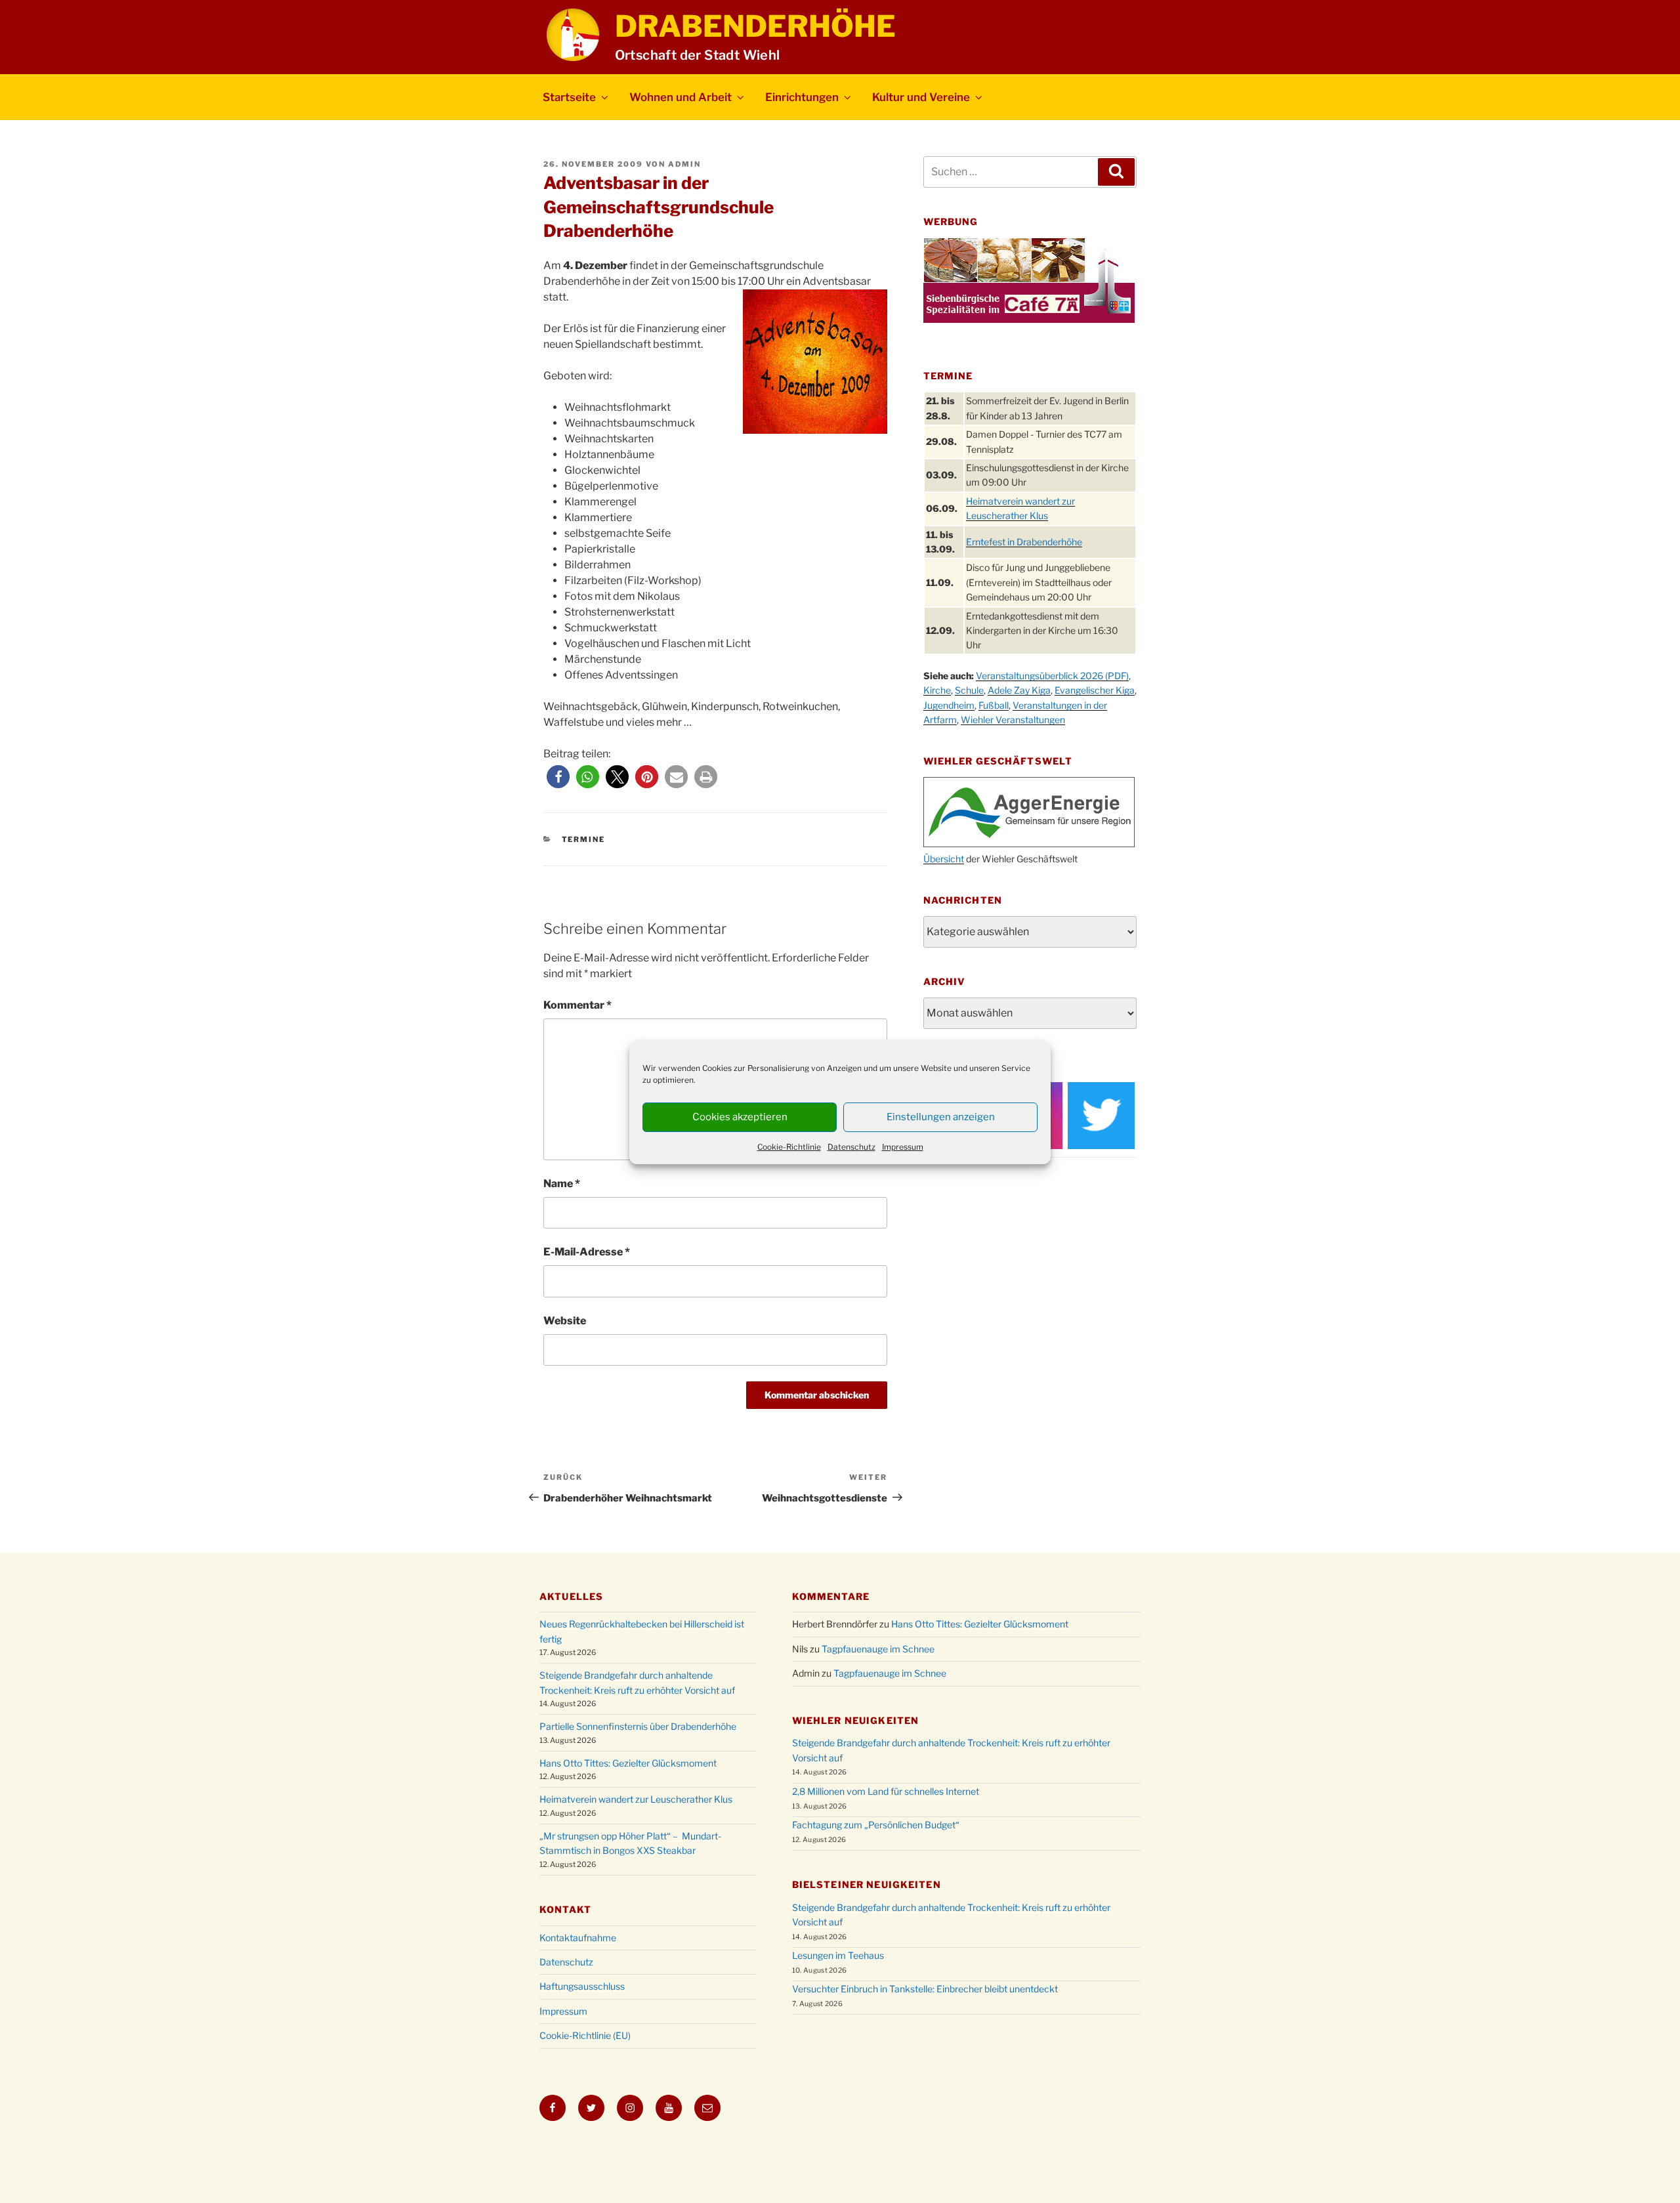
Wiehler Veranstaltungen (1013, 720)
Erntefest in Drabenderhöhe (1024, 542)
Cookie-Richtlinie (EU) (585, 2035)
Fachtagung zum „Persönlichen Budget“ (876, 1825)
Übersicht (944, 859)
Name (562, 1184)
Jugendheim (949, 705)
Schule (969, 690)
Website (565, 1321)
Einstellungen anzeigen (941, 1117)
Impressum (903, 1147)
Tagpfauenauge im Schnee (878, 1649)
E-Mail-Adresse (587, 1252)
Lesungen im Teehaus (838, 1955)
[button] (558, 777)
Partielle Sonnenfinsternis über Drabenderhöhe (638, 1726)
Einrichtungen (802, 97)
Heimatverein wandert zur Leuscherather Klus (636, 1799)
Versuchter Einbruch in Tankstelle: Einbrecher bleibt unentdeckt (925, 1989)
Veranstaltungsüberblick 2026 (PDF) (1052, 676)
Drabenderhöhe (755, 26)
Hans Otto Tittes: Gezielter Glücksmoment (628, 1763)
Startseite (569, 97)
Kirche (937, 690)
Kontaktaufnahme (578, 1938)
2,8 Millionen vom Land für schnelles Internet (886, 1791)
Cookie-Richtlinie (789, 1147)
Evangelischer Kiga (1095, 690)
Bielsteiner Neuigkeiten (867, 1884)
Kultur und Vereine (921, 97)
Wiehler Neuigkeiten (855, 1720)
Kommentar (577, 1005)
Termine (584, 839)
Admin (684, 164)
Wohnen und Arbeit (681, 97)
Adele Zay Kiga (1019, 690)
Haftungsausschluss (582, 1986)
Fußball (994, 705)
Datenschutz (851, 1147)
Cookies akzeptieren (740, 1117)
